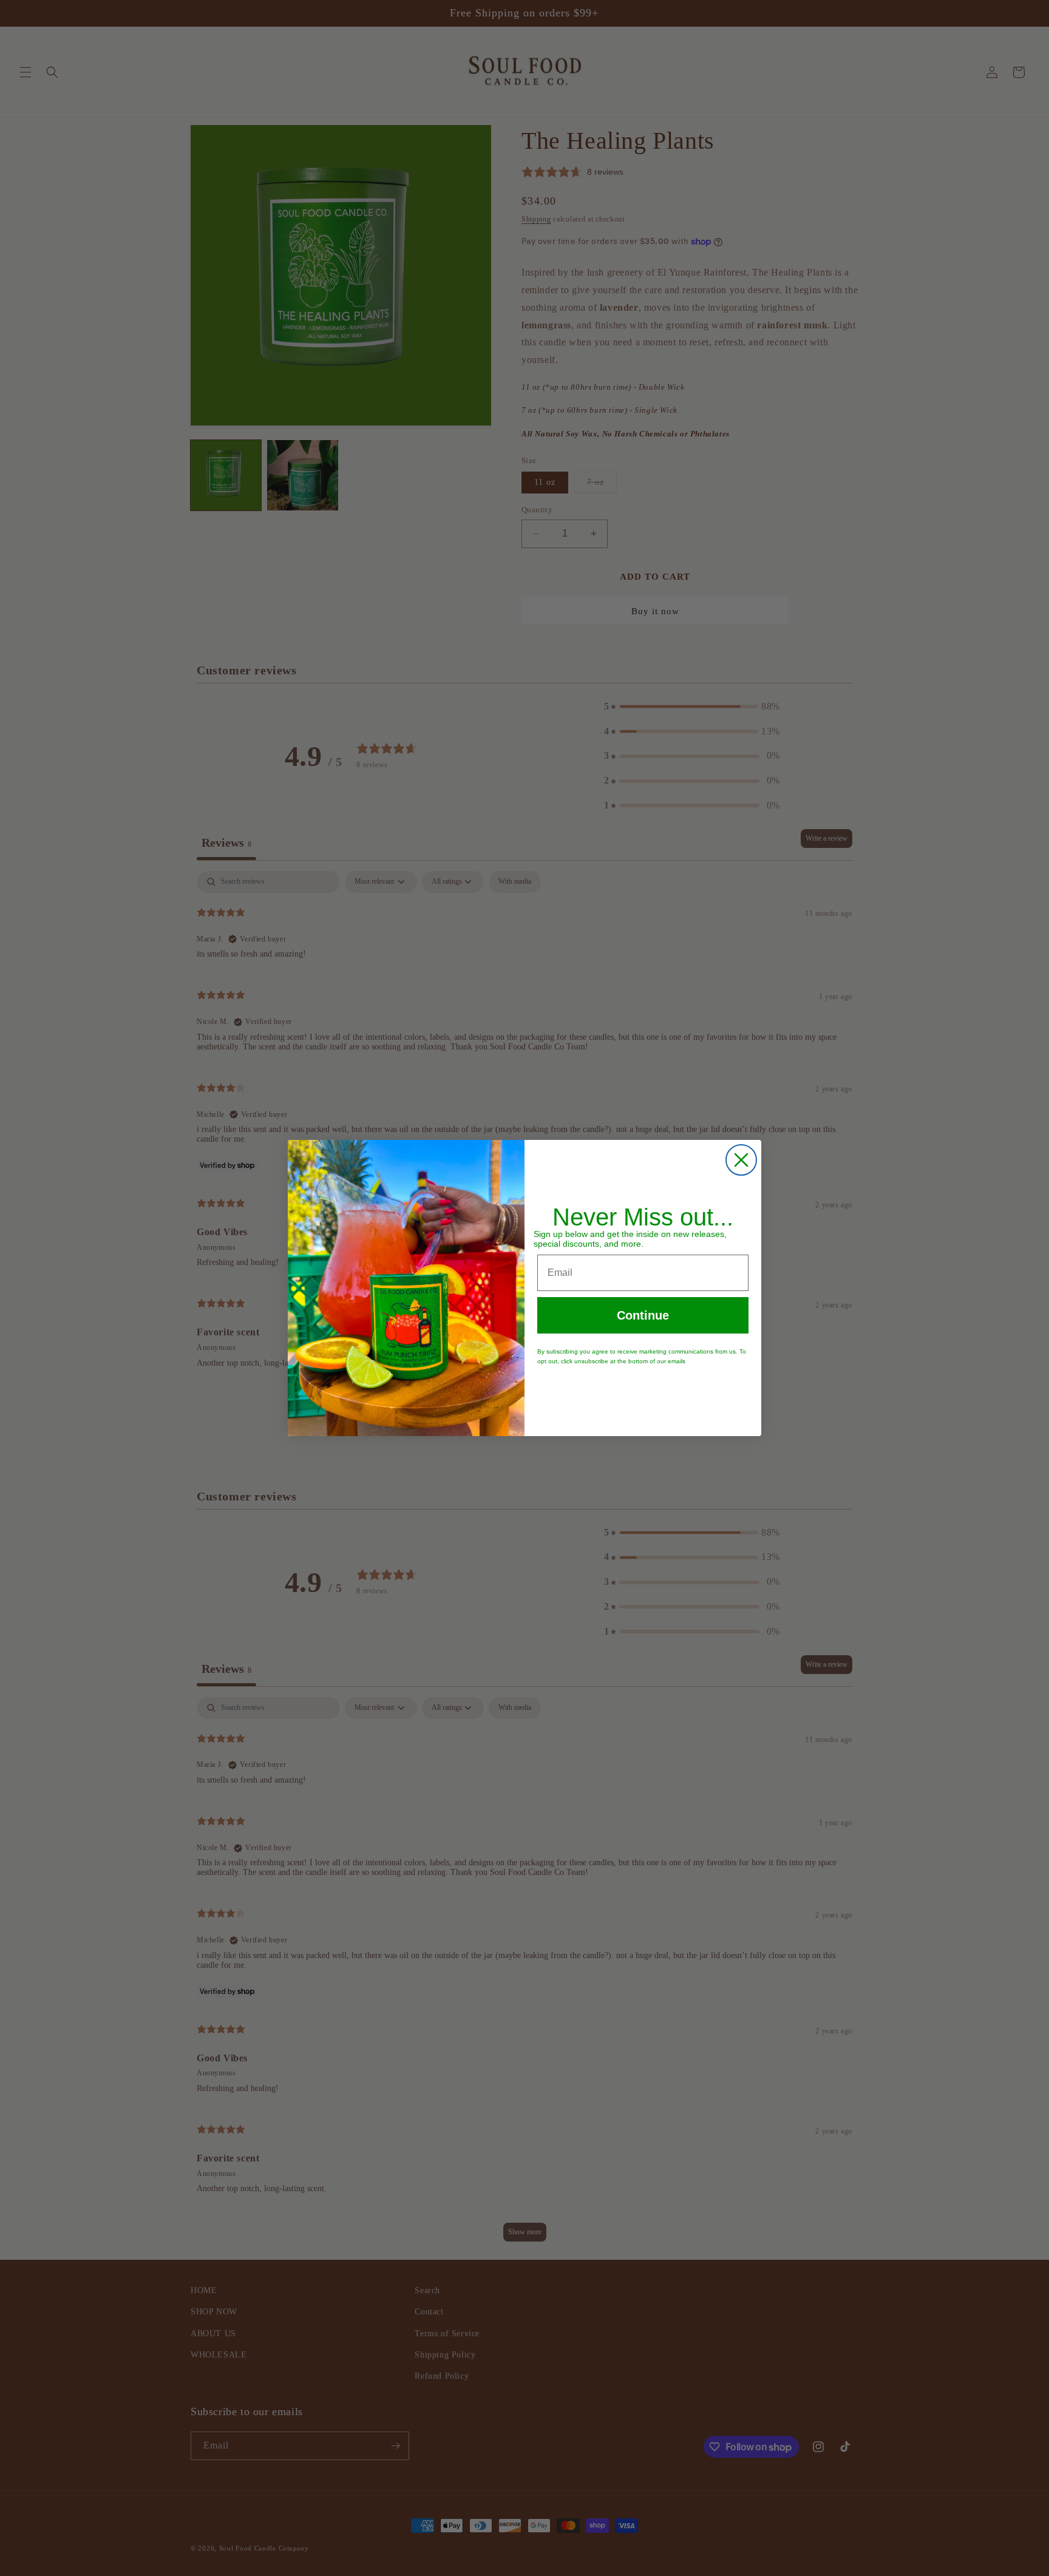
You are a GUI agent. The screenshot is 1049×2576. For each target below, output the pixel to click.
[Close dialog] (741, 1160)
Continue (643, 1315)
